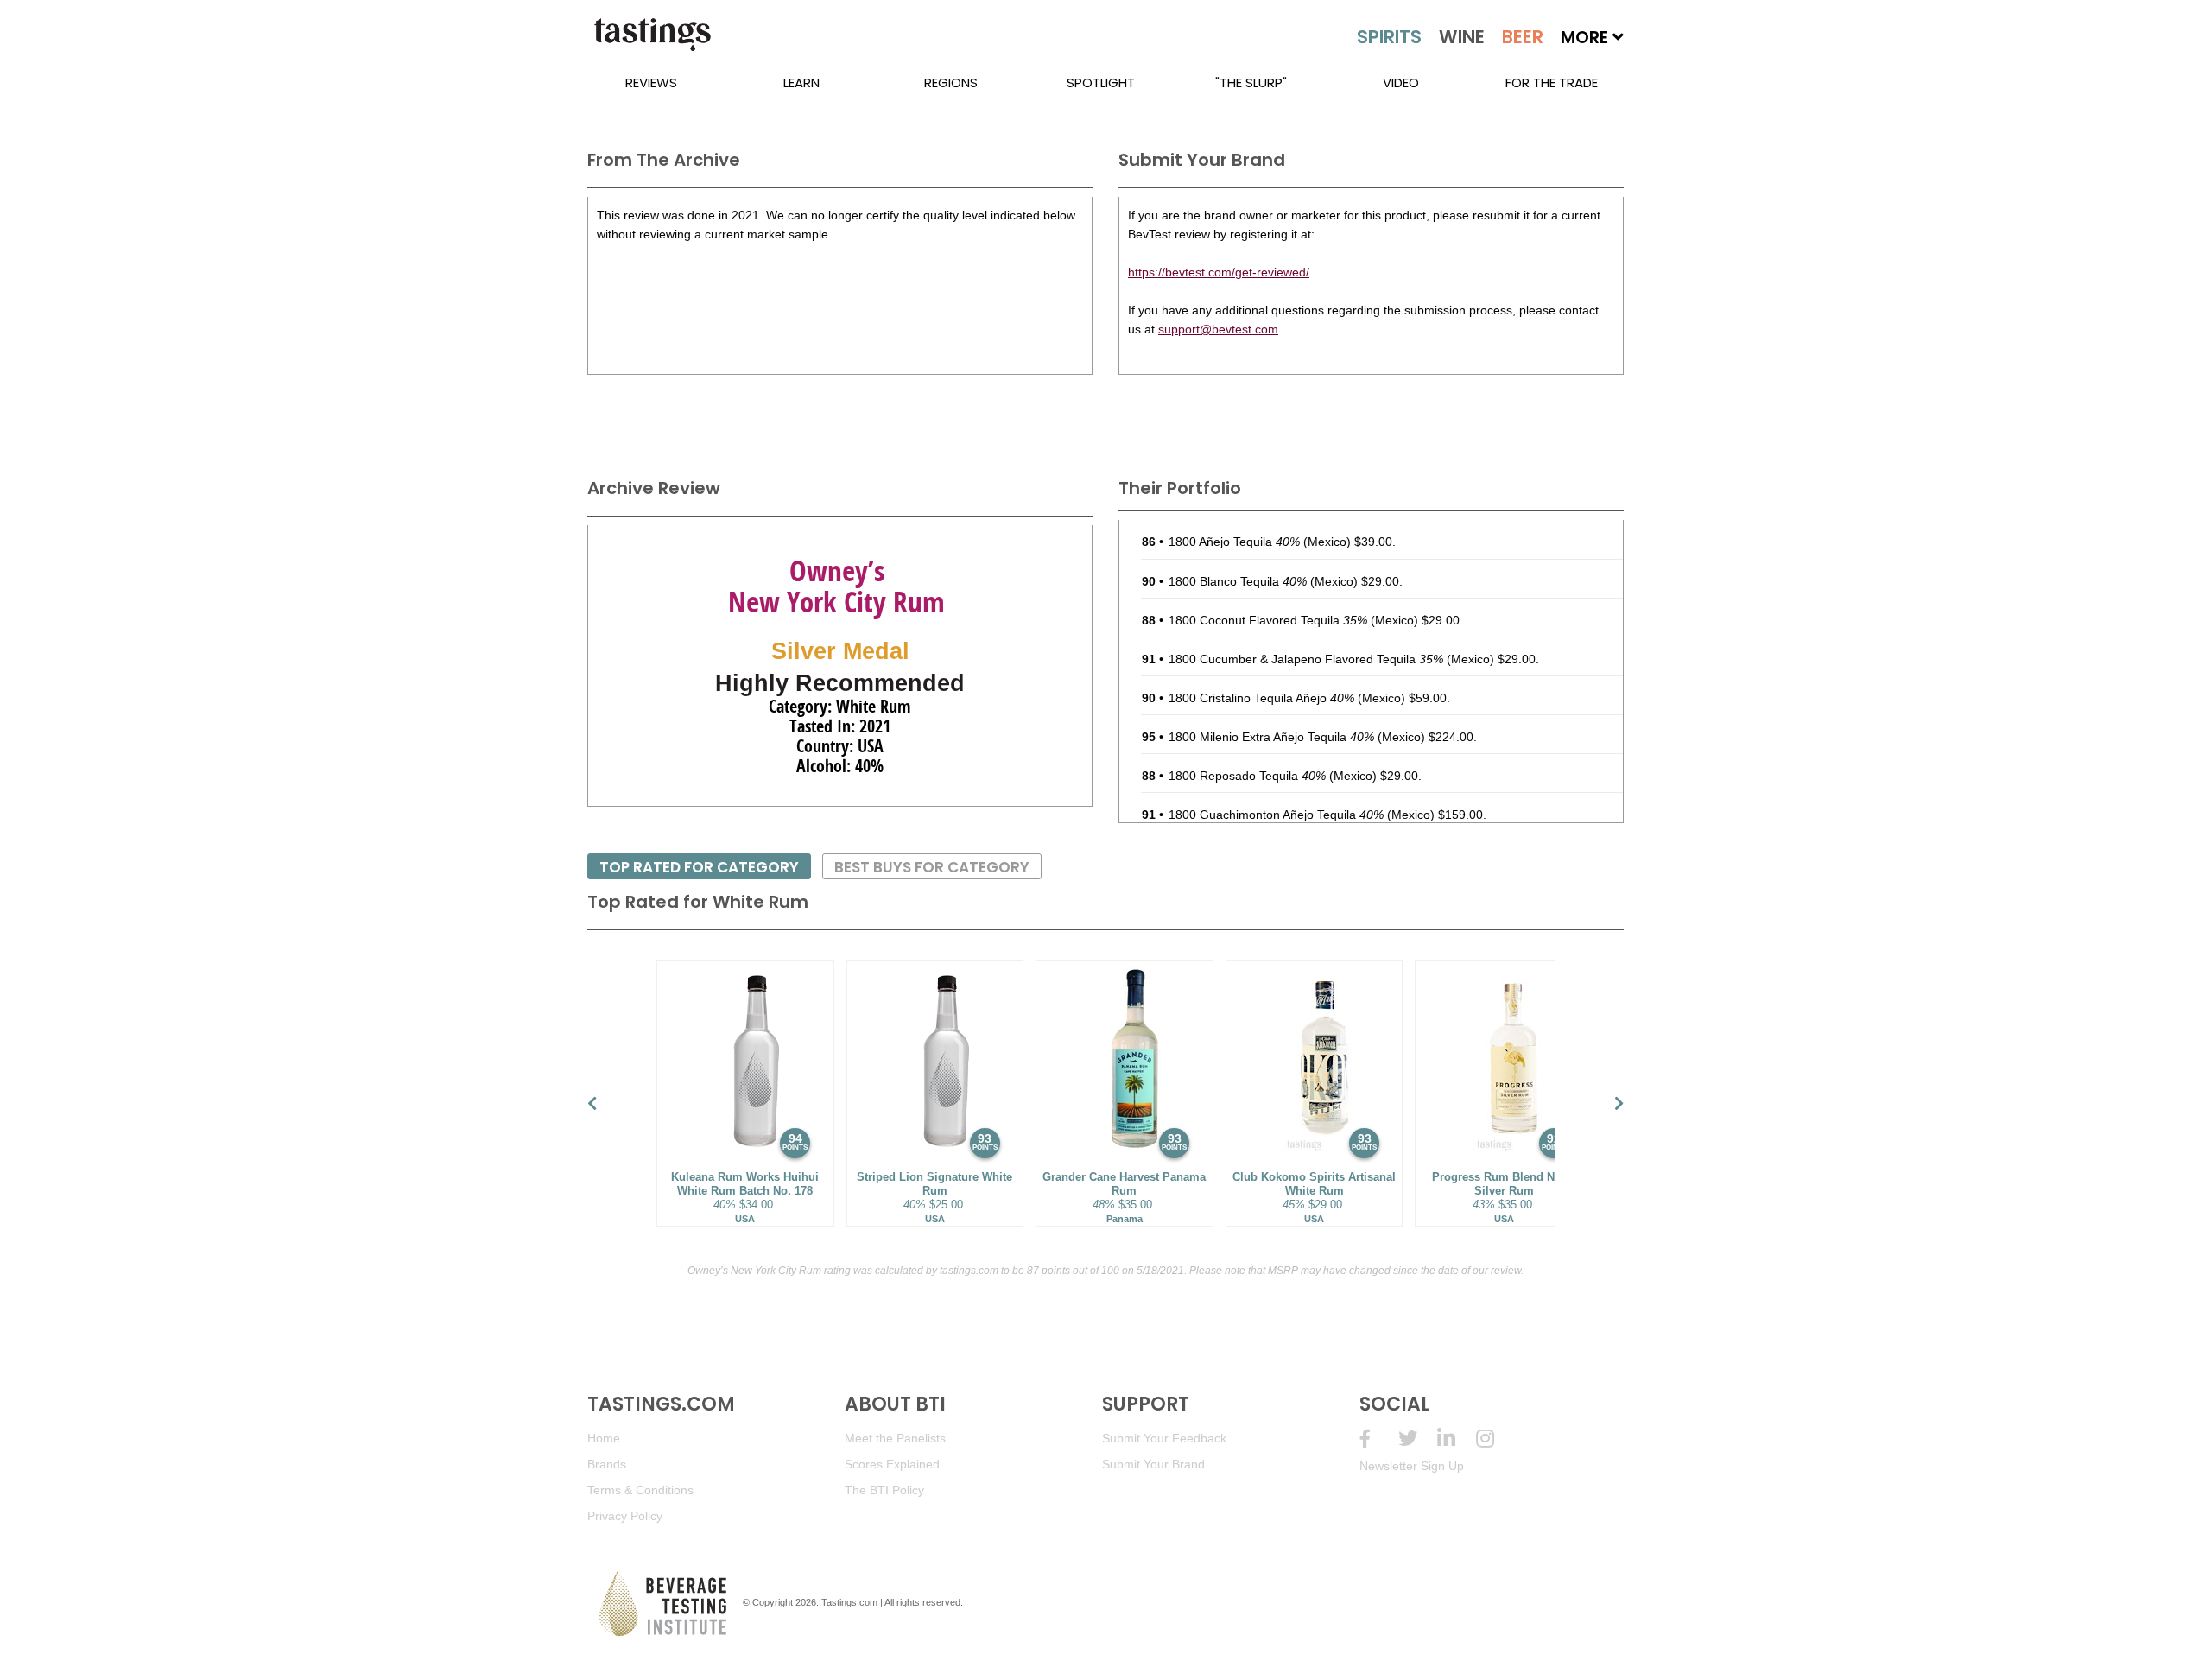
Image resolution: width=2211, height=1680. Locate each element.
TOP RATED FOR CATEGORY (699, 867)
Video (1401, 82)
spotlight (1101, 82)
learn (801, 82)
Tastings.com (849, 1602)
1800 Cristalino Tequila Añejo (1261, 698)
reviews (651, 82)
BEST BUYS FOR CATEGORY (932, 867)
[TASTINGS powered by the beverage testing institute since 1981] (652, 43)
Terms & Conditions (640, 1490)
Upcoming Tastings (1495, 1439)
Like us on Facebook (1379, 1439)
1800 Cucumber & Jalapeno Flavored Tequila (1306, 659)
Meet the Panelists (895, 1438)
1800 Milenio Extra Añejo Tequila (1271, 737)
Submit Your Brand (1153, 1464)
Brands (607, 1464)
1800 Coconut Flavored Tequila (1268, 620)
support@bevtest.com (1218, 329)
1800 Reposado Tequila (1247, 776)
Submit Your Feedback (1164, 1438)
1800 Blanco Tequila (1238, 581)
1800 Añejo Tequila (1234, 542)
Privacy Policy (625, 1516)
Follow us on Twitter (1418, 1439)
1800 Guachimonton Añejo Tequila (1276, 815)
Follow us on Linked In (1457, 1439)
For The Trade (1552, 82)
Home (604, 1438)
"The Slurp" (1251, 82)
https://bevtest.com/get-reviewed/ (1219, 272)
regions (951, 82)
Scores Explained (892, 1464)
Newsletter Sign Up (1412, 1466)
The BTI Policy (884, 1490)
